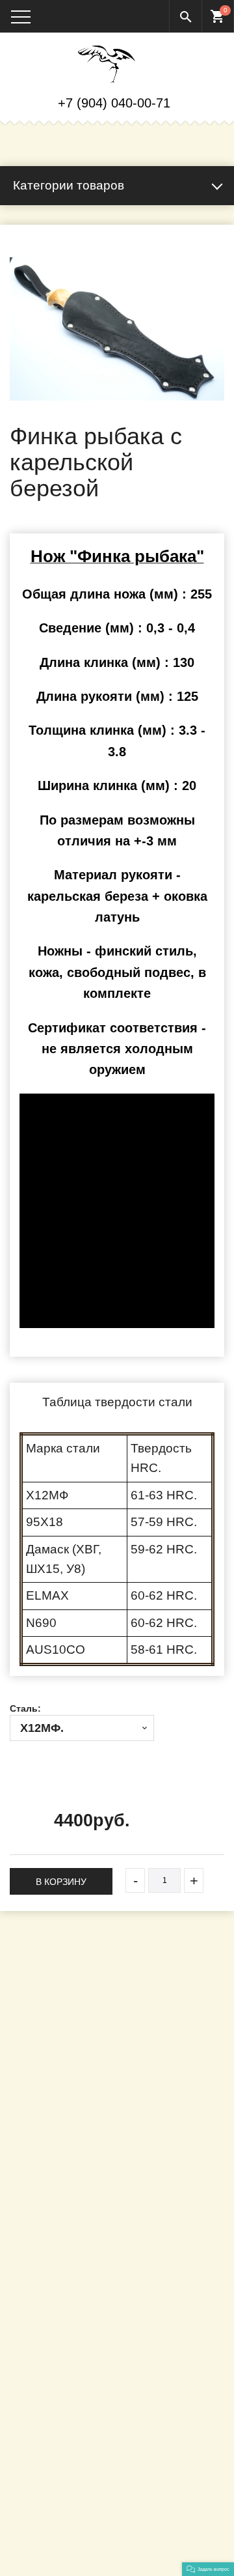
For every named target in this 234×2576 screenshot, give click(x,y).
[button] (208, 2569)
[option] (117, 329)
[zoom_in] (117, 329)
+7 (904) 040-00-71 (114, 103)
